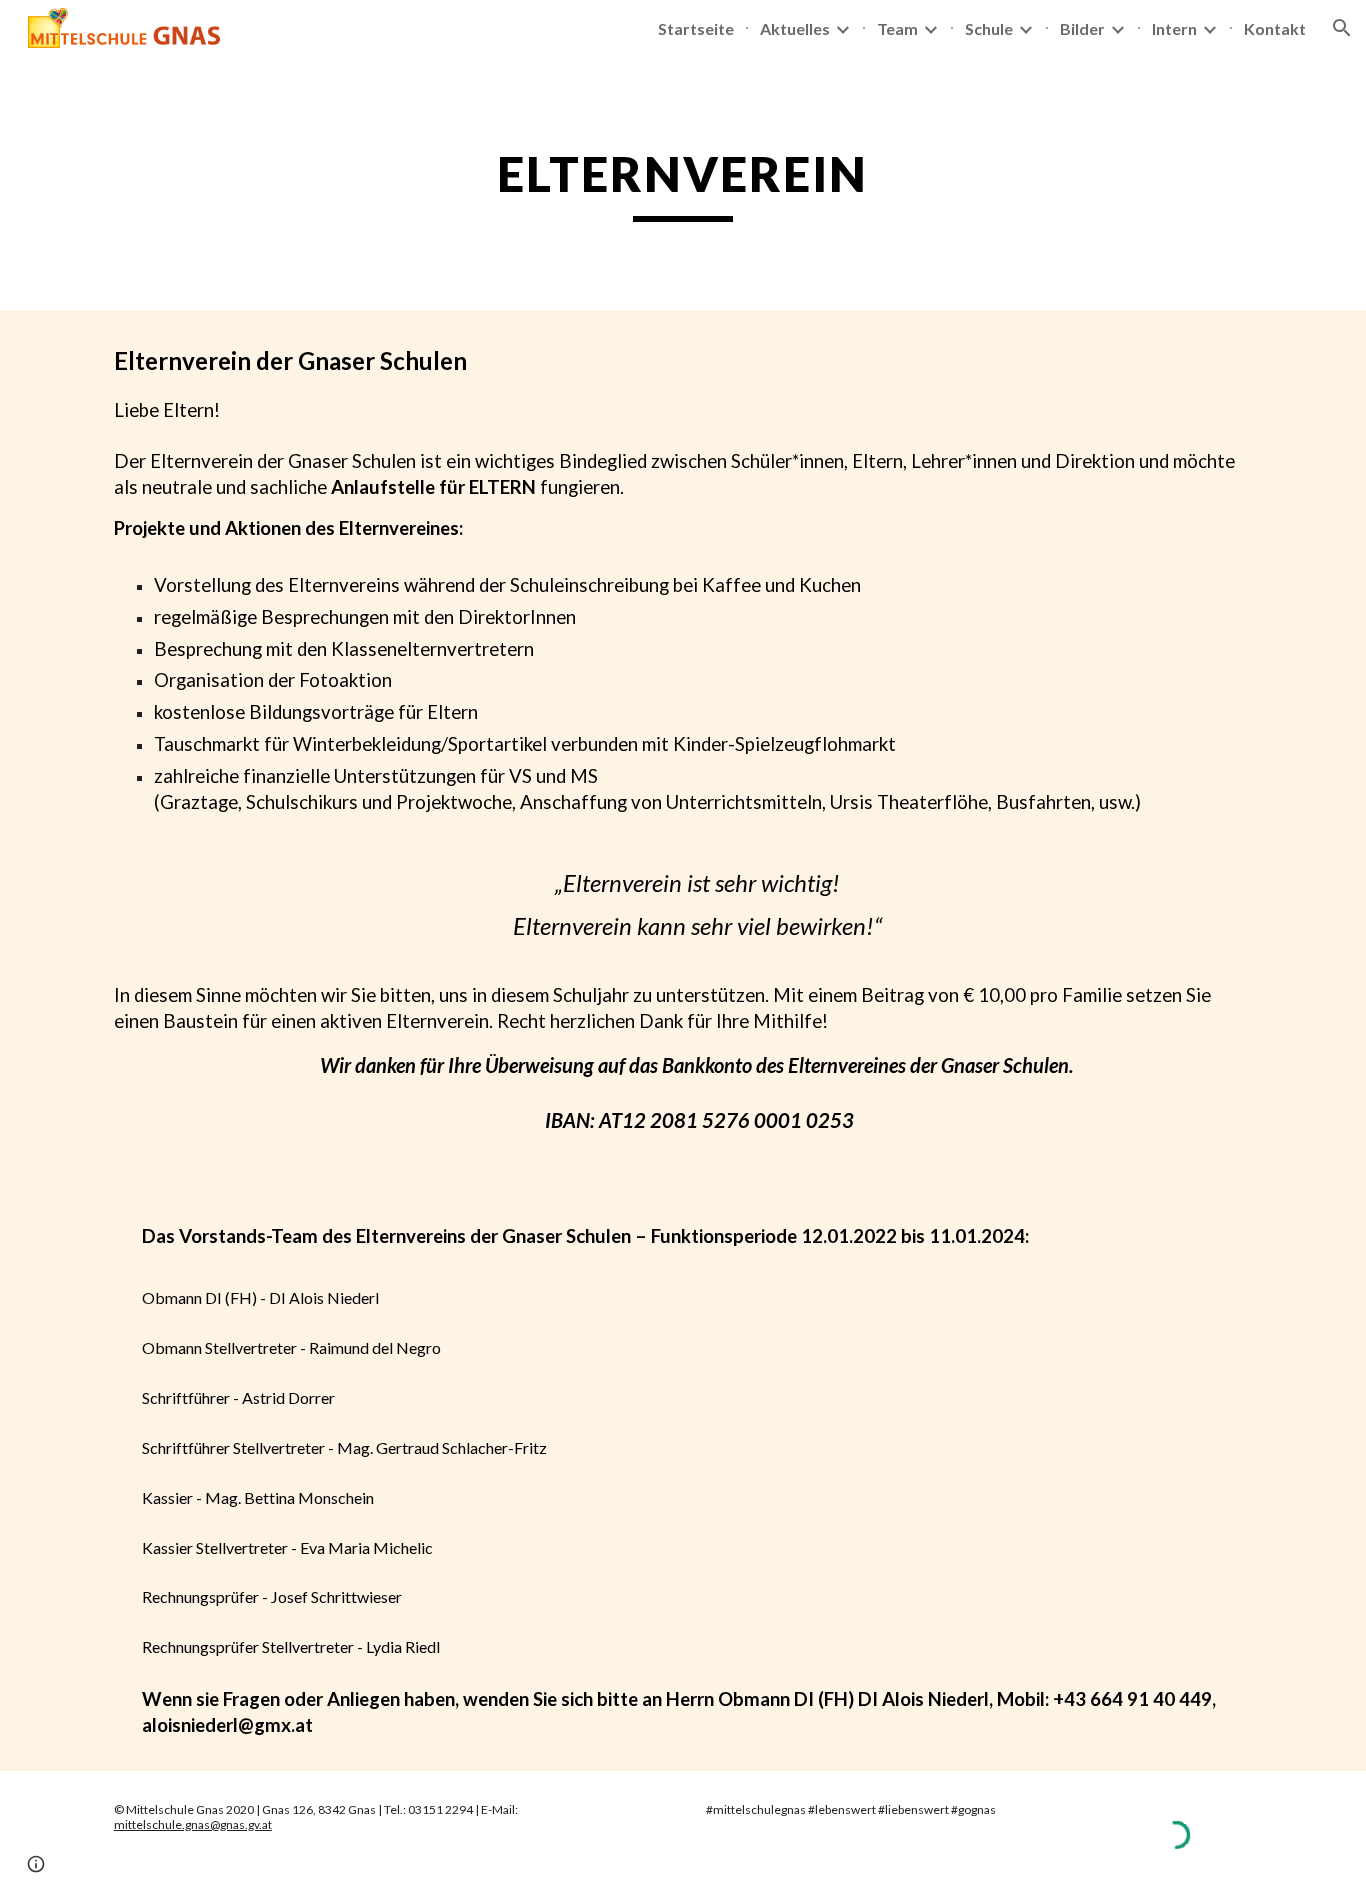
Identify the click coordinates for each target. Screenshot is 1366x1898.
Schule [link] (989, 28)
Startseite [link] (696, 28)
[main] (683, 183)
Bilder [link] (1082, 28)
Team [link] (897, 28)
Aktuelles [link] (795, 28)
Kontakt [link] (1275, 28)
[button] (1342, 28)
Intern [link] (1174, 28)
